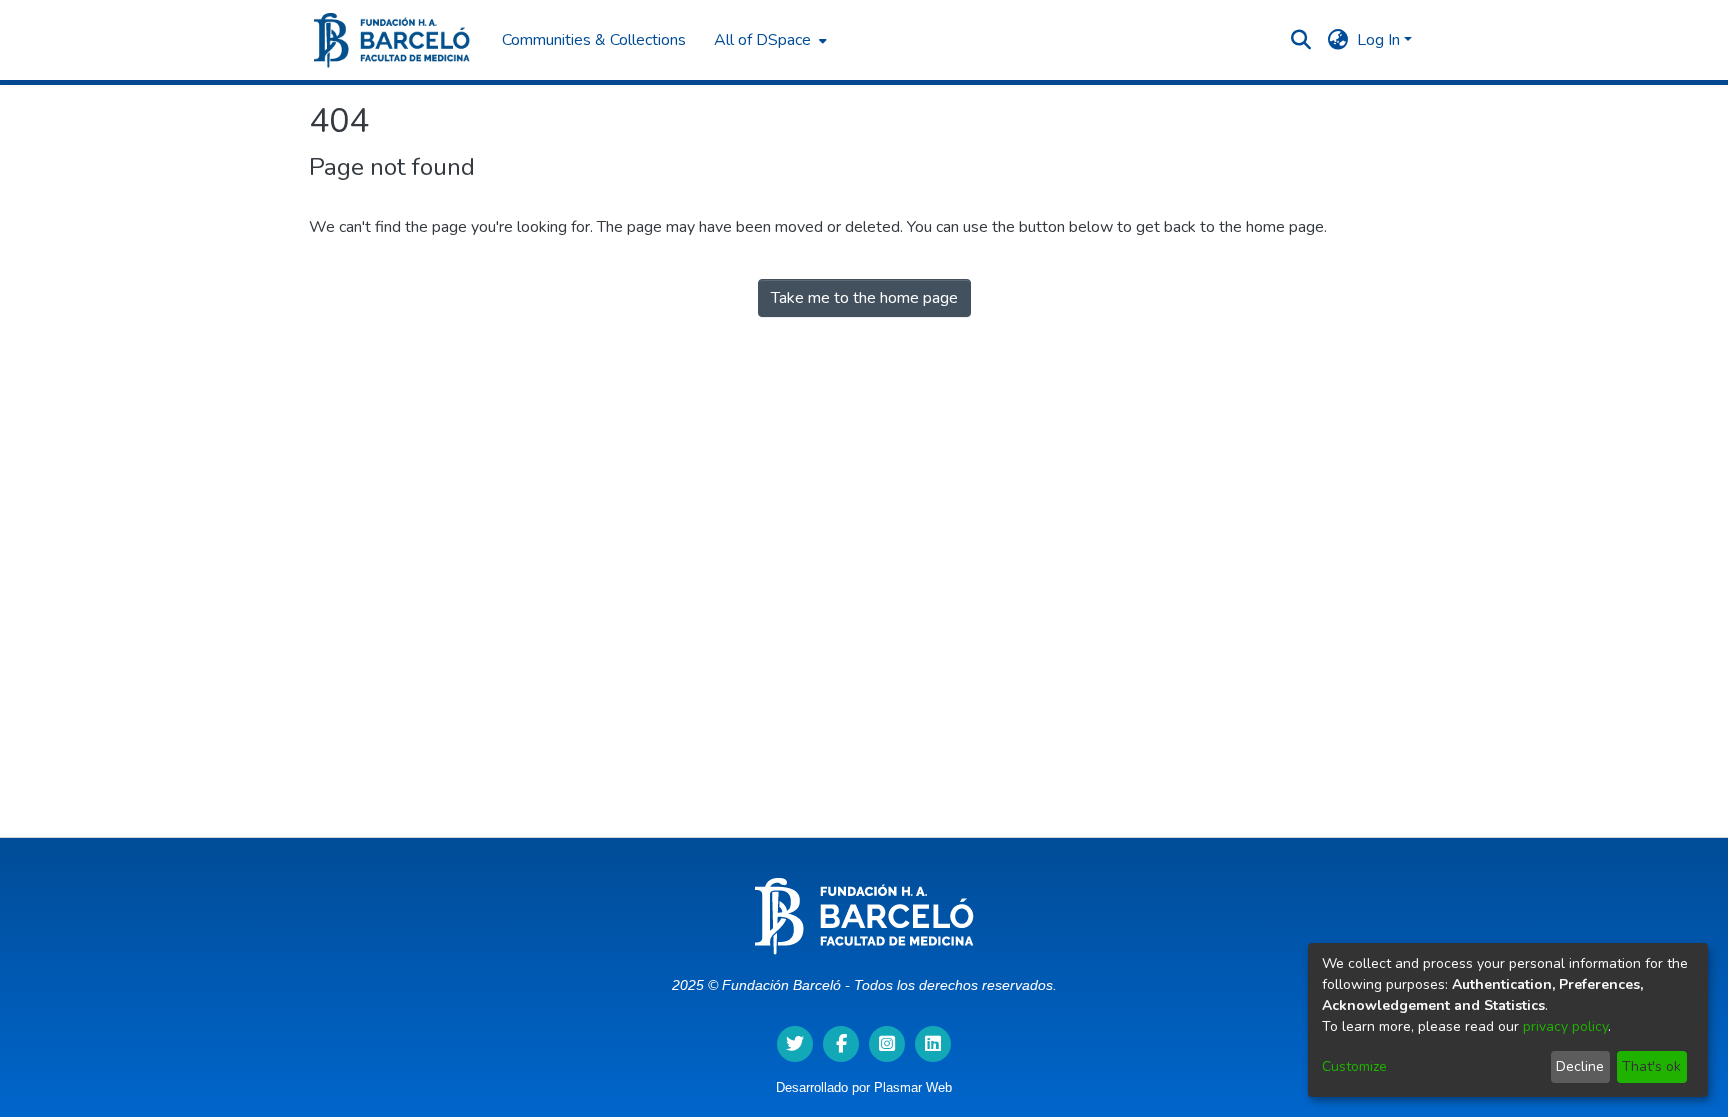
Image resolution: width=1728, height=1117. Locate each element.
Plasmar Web (913, 1087)
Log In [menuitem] (1378, 40)
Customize (1354, 1066)
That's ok (1651, 1066)
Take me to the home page (864, 298)
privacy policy (1565, 1026)
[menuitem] (768, 40)
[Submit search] (1301, 40)
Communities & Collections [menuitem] (594, 40)
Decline (1580, 1066)
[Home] (392, 40)
